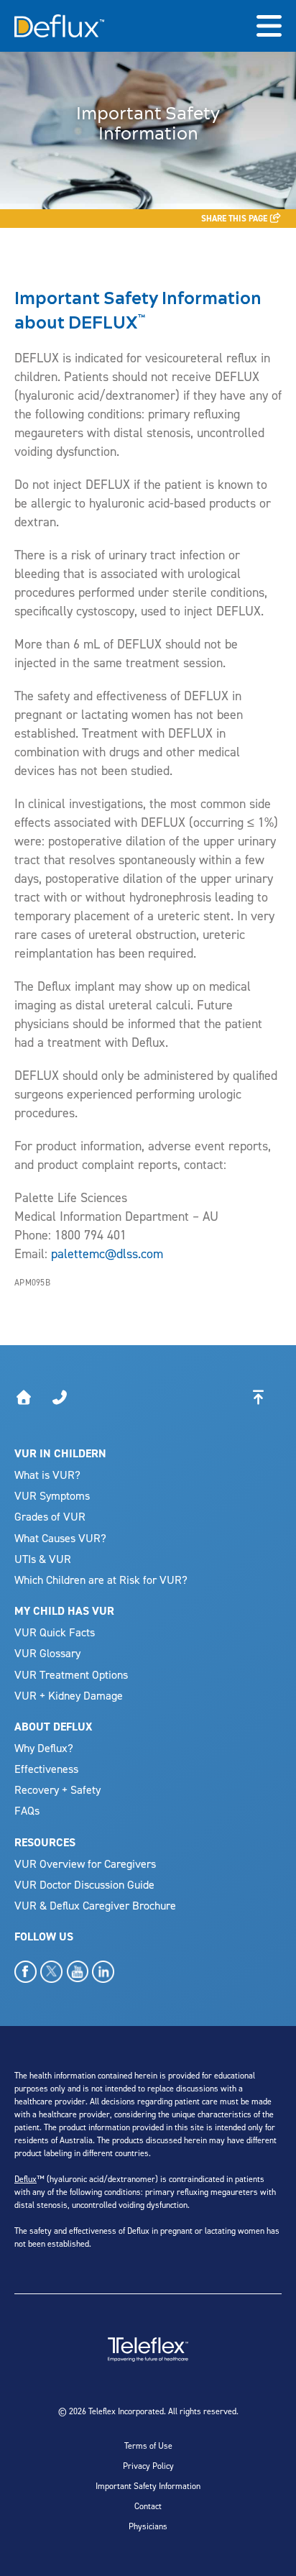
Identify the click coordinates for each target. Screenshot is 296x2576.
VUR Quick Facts (55, 1632)
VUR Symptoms (52, 1495)
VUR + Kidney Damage (69, 1695)
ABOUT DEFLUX (53, 1727)
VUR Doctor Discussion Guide (84, 1884)
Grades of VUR (50, 1516)
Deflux (26, 2179)
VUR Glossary (47, 1653)
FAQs (27, 1810)
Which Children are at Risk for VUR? (101, 1580)
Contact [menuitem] (148, 2506)
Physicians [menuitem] (148, 2526)
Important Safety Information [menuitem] (148, 2486)
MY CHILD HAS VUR (64, 1611)
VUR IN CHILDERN (60, 1453)
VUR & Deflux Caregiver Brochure (95, 1905)
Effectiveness (46, 1769)
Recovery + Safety (57, 1789)
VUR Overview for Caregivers (85, 1864)
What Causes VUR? (60, 1538)
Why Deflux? (44, 1748)
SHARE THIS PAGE (235, 219)
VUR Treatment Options (71, 1674)
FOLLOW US (44, 1936)
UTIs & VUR (43, 1559)
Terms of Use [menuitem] (148, 2446)
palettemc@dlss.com (107, 1253)
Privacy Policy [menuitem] (148, 2466)
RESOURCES (45, 1842)
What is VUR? (47, 1475)
